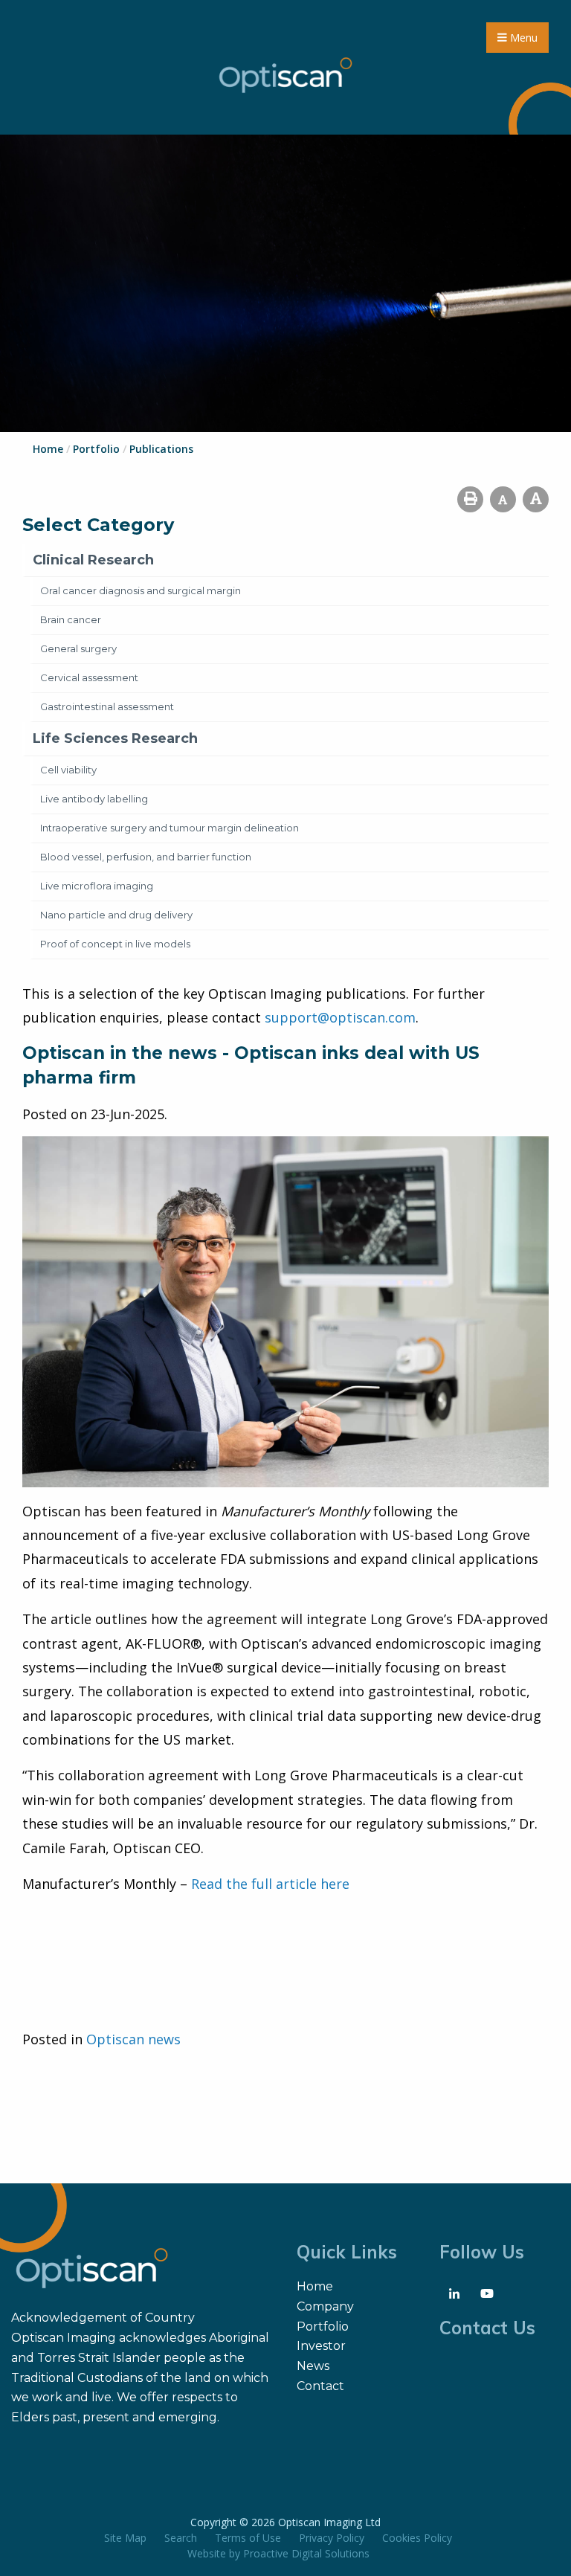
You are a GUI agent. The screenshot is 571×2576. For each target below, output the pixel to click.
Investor (321, 2346)
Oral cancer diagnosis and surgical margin (141, 590)
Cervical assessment (89, 677)
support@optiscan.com (340, 1017)
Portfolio (323, 2327)
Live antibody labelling (94, 799)
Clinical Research (93, 560)
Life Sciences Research (115, 738)
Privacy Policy (332, 2538)
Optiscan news (133, 2039)
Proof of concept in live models (115, 944)
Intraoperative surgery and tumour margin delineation (170, 828)
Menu (522, 38)
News (313, 2366)
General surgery (78, 648)
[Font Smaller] (503, 499)
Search (181, 2538)
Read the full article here (270, 1884)
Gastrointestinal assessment (107, 706)
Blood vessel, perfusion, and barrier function (146, 857)
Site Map (125, 2538)
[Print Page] (470, 499)
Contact (320, 2386)
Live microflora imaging (97, 886)
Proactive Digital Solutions (306, 2553)
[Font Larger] (536, 499)
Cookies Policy (417, 2538)
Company (325, 2306)
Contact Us (487, 2328)
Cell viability (68, 770)
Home (315, 2286)
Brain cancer (71, 619)
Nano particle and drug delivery (116, 915)
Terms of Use (248, 2538)
